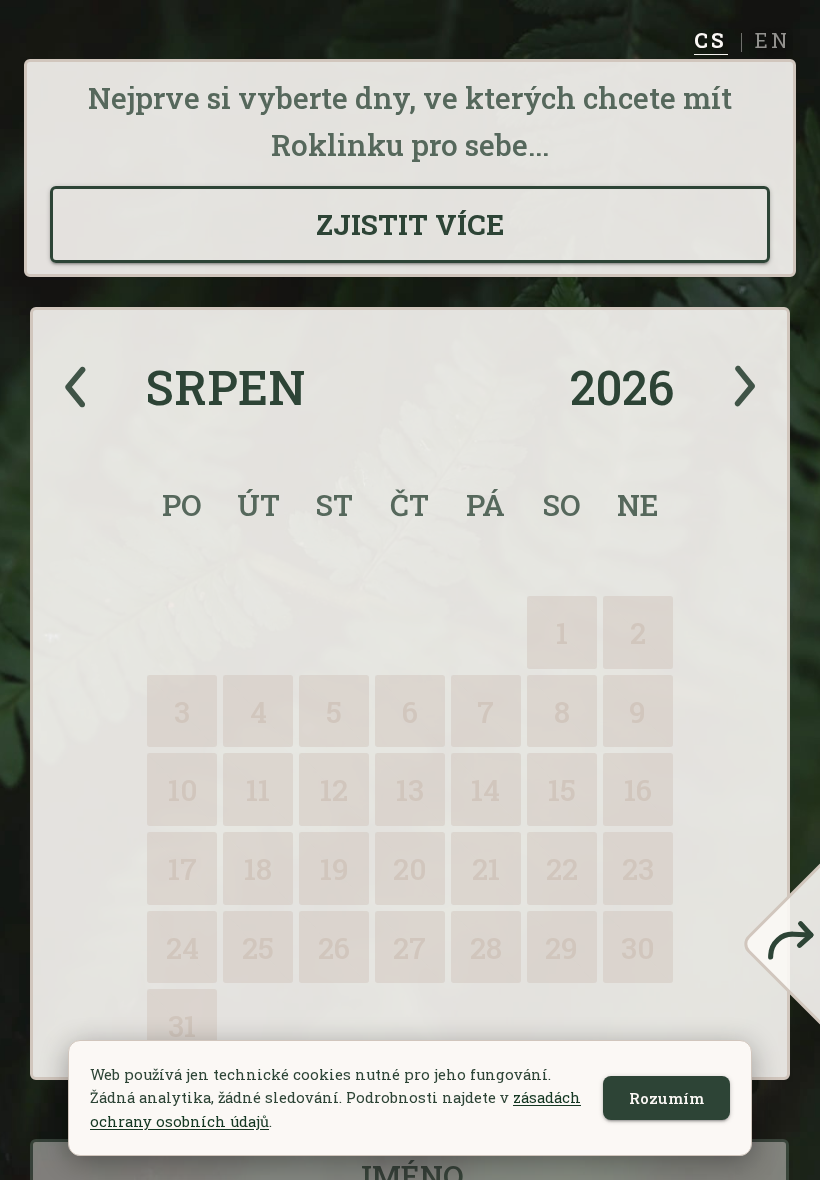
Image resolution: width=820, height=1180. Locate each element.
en (773, 42)
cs (711, 42)
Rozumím (666, 1098)
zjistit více (410, 224)
